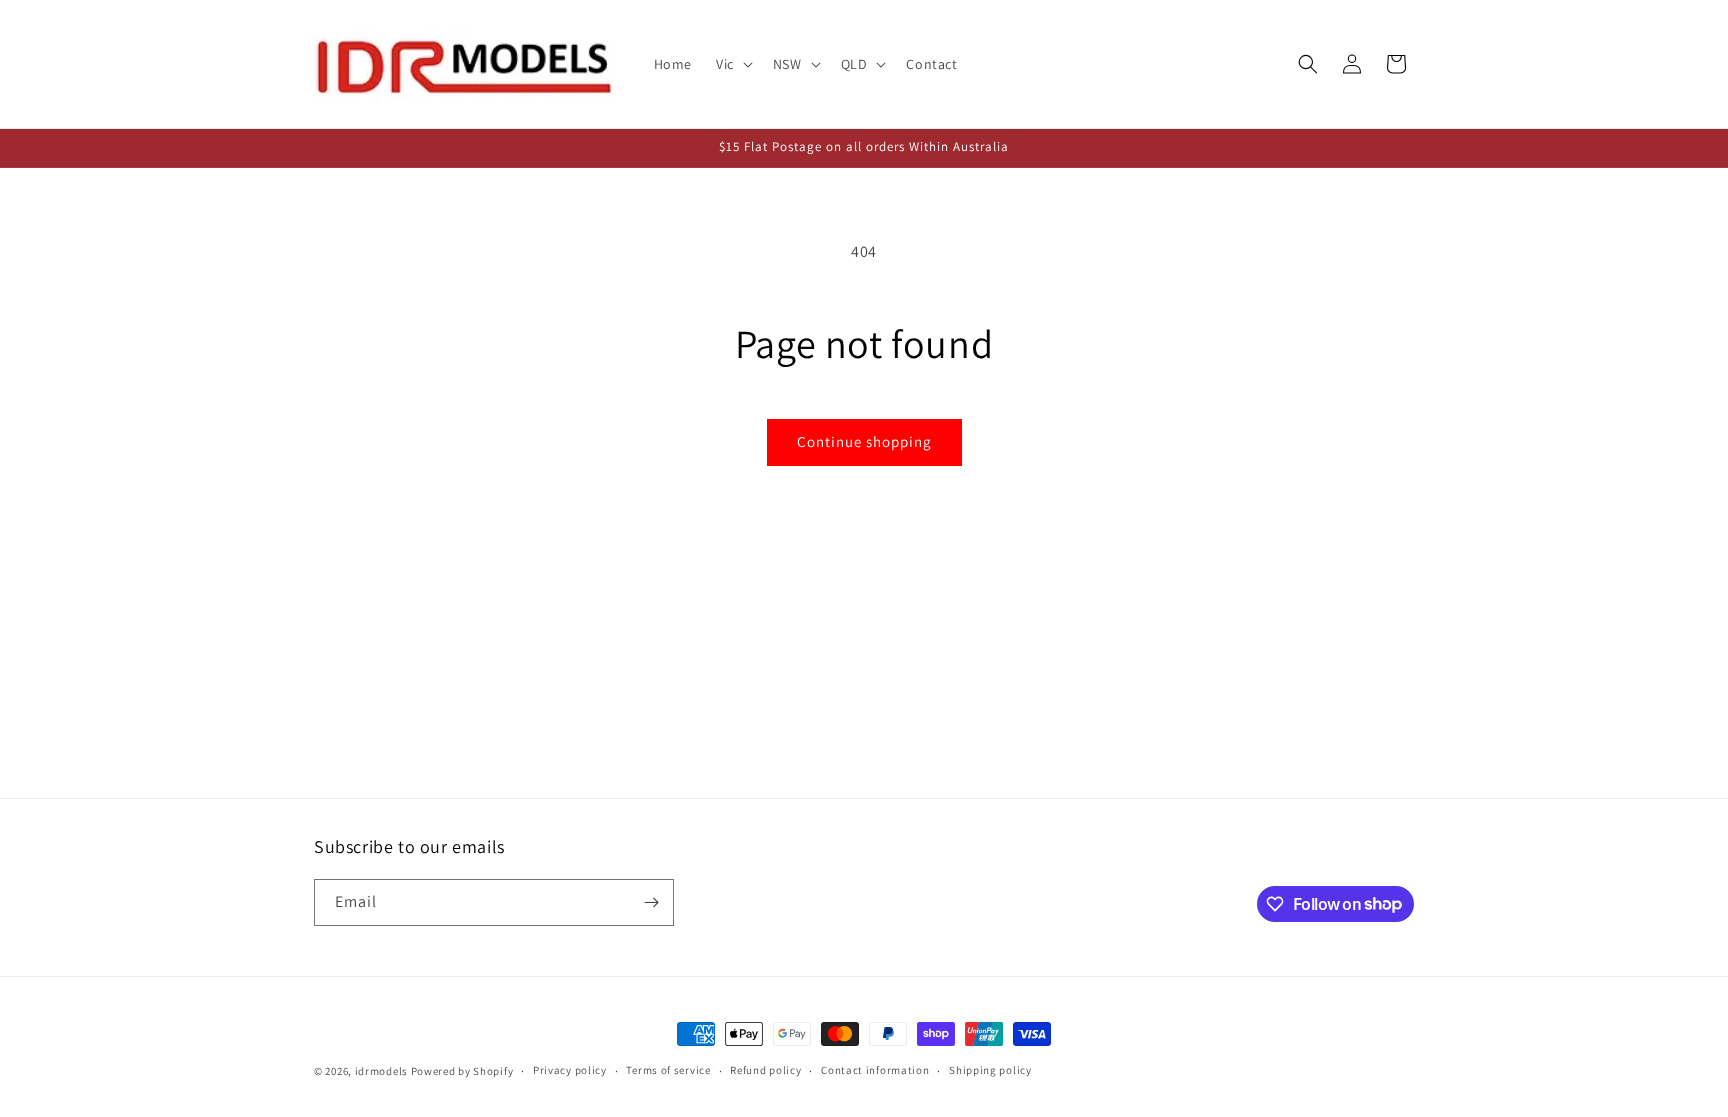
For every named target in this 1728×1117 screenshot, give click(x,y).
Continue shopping (864, 441)
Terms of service (668, 1070)
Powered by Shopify (462, 1071)
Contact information (875, 1070)
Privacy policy (570, 1070)
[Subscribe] (651, 902)
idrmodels (381, 1071)
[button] (732, 64)
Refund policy (765, 1070)
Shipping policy (990, 1070)
